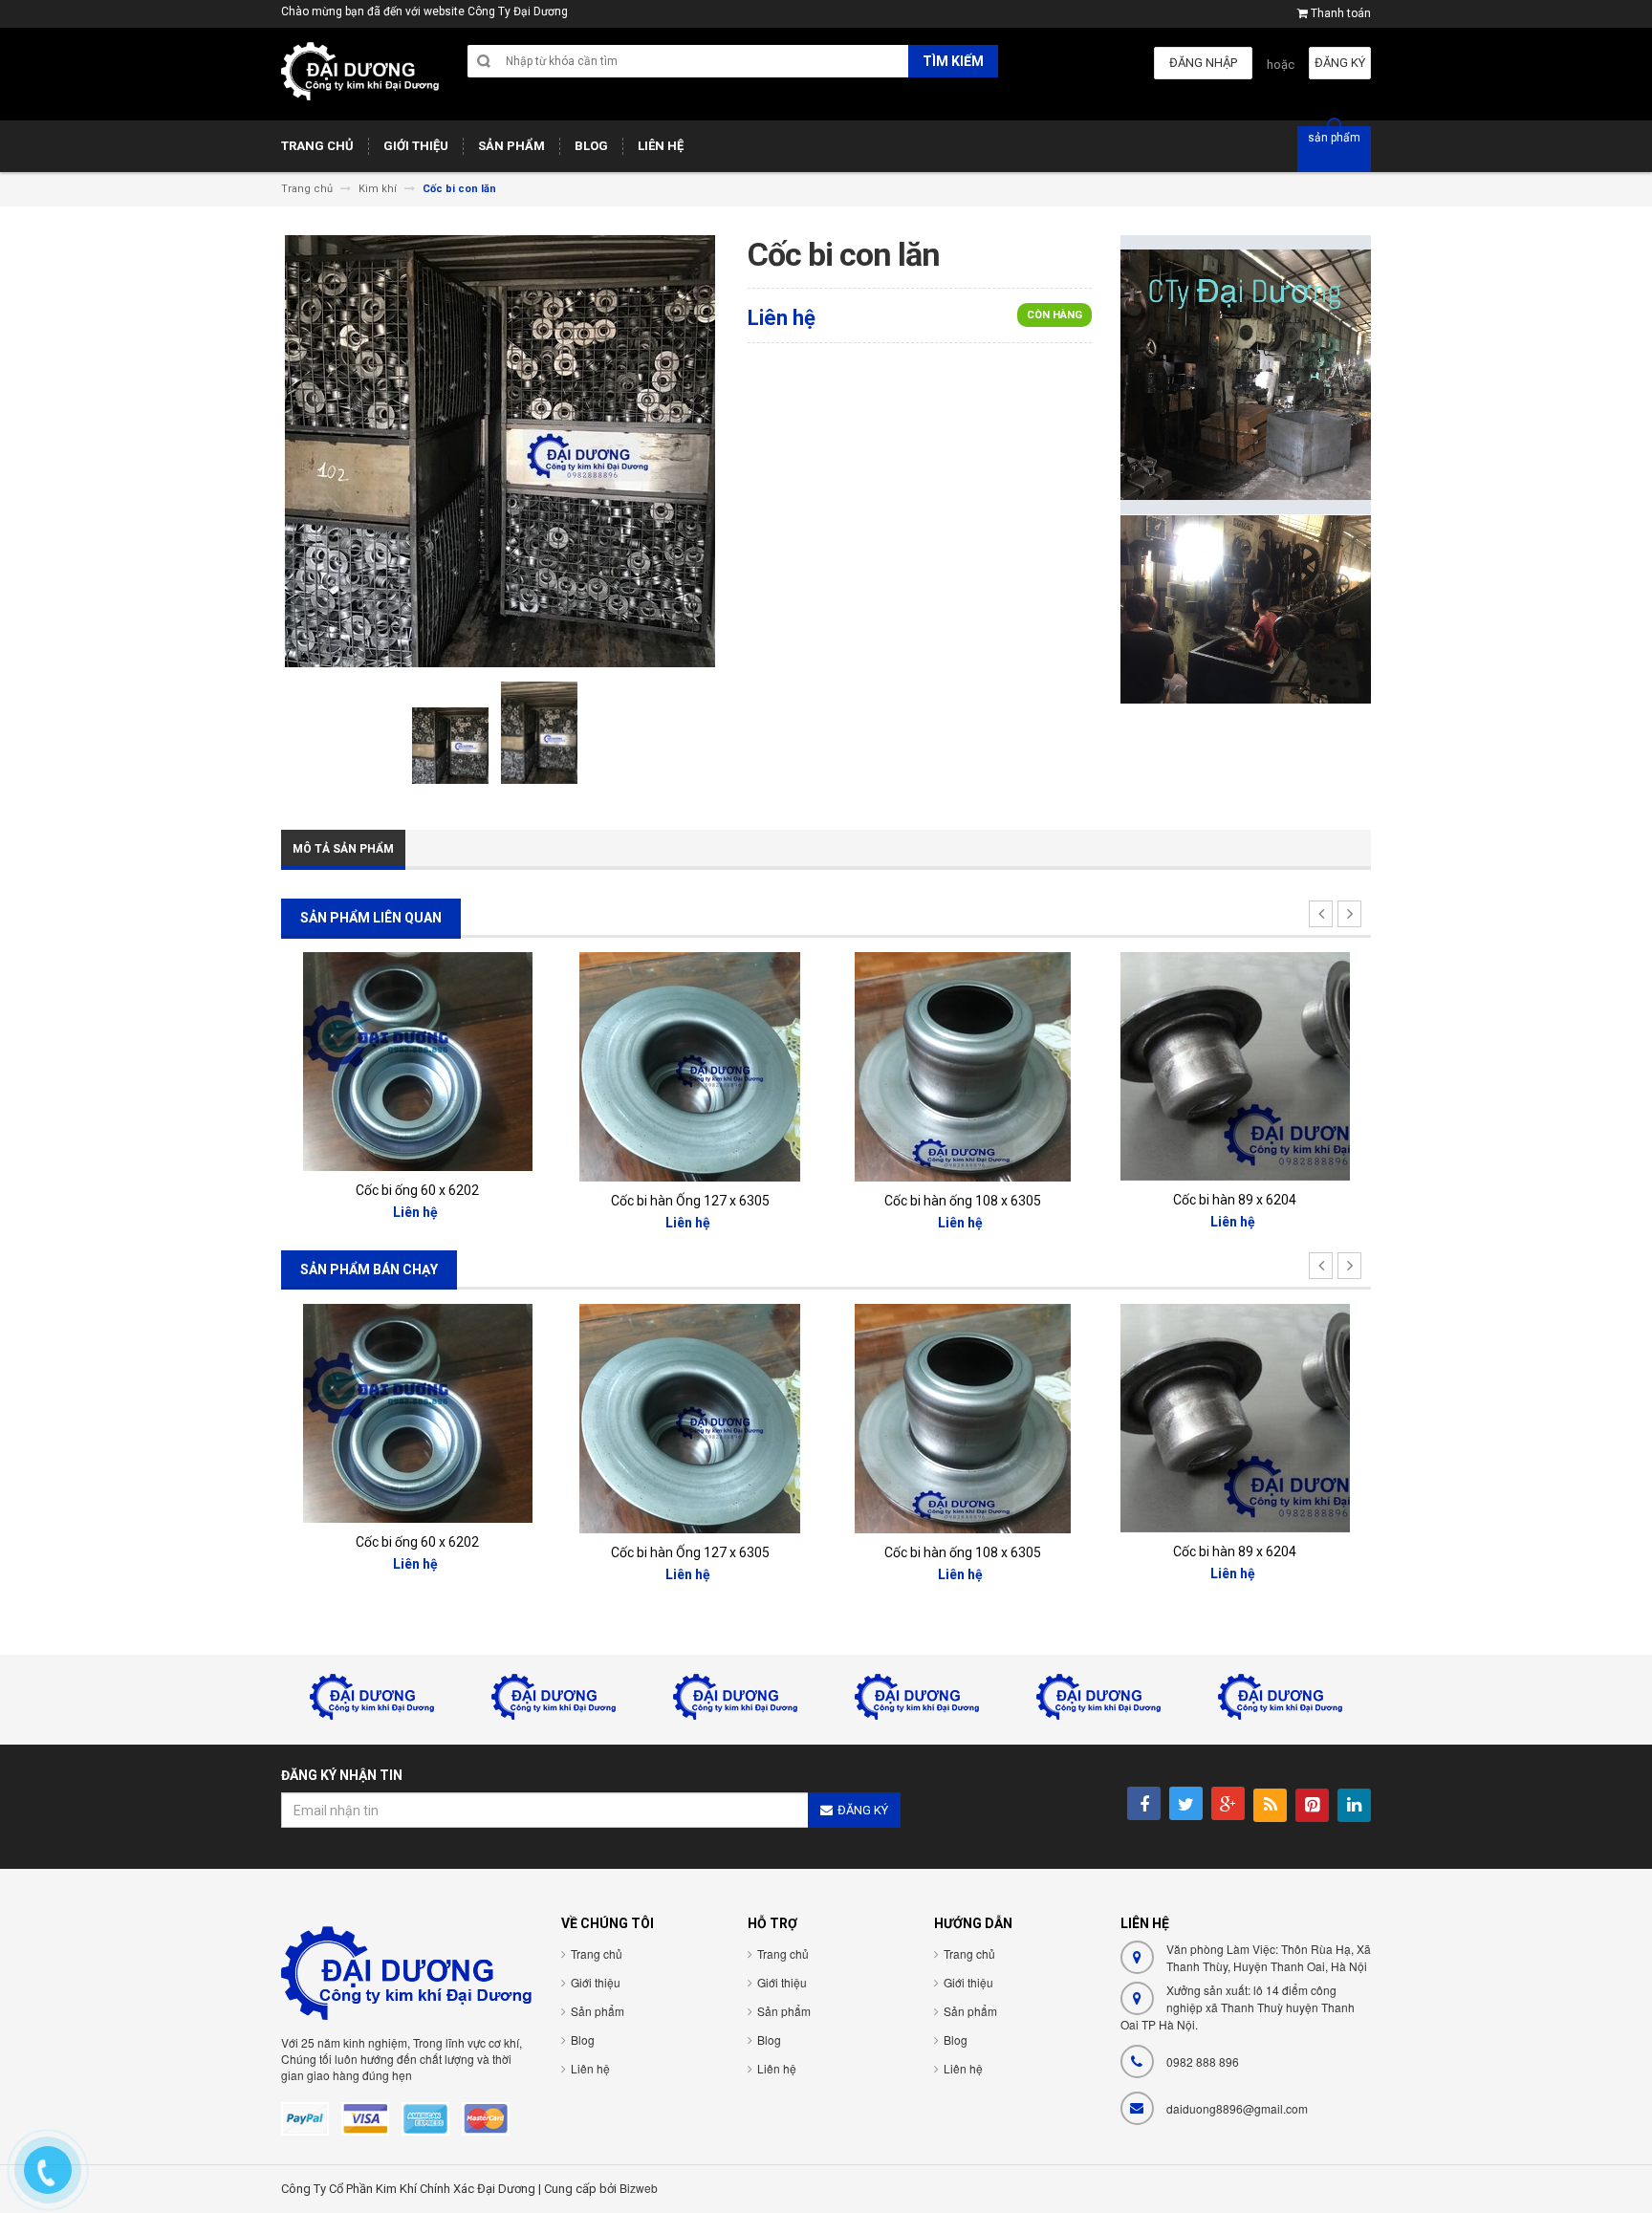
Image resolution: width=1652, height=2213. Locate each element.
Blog (583, 2039)
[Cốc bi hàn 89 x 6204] (1235, 1065)
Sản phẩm (598, 2011)
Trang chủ (597, 1953)
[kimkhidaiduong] (360, 81)
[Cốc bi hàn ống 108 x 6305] (963, 1066)
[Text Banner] (1246, 608)
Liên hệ (590, 2068)
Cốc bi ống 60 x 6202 (417, 1190)
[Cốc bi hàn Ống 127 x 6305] (690, 1066)
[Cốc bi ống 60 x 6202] (418, 1061)
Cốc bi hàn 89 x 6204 (1235, 1200)
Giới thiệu (596, 1982)
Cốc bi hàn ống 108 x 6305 (963, 1201)
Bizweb (639, 2188)
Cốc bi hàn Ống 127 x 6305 (690, 1201)
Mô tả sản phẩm (343, 849)
